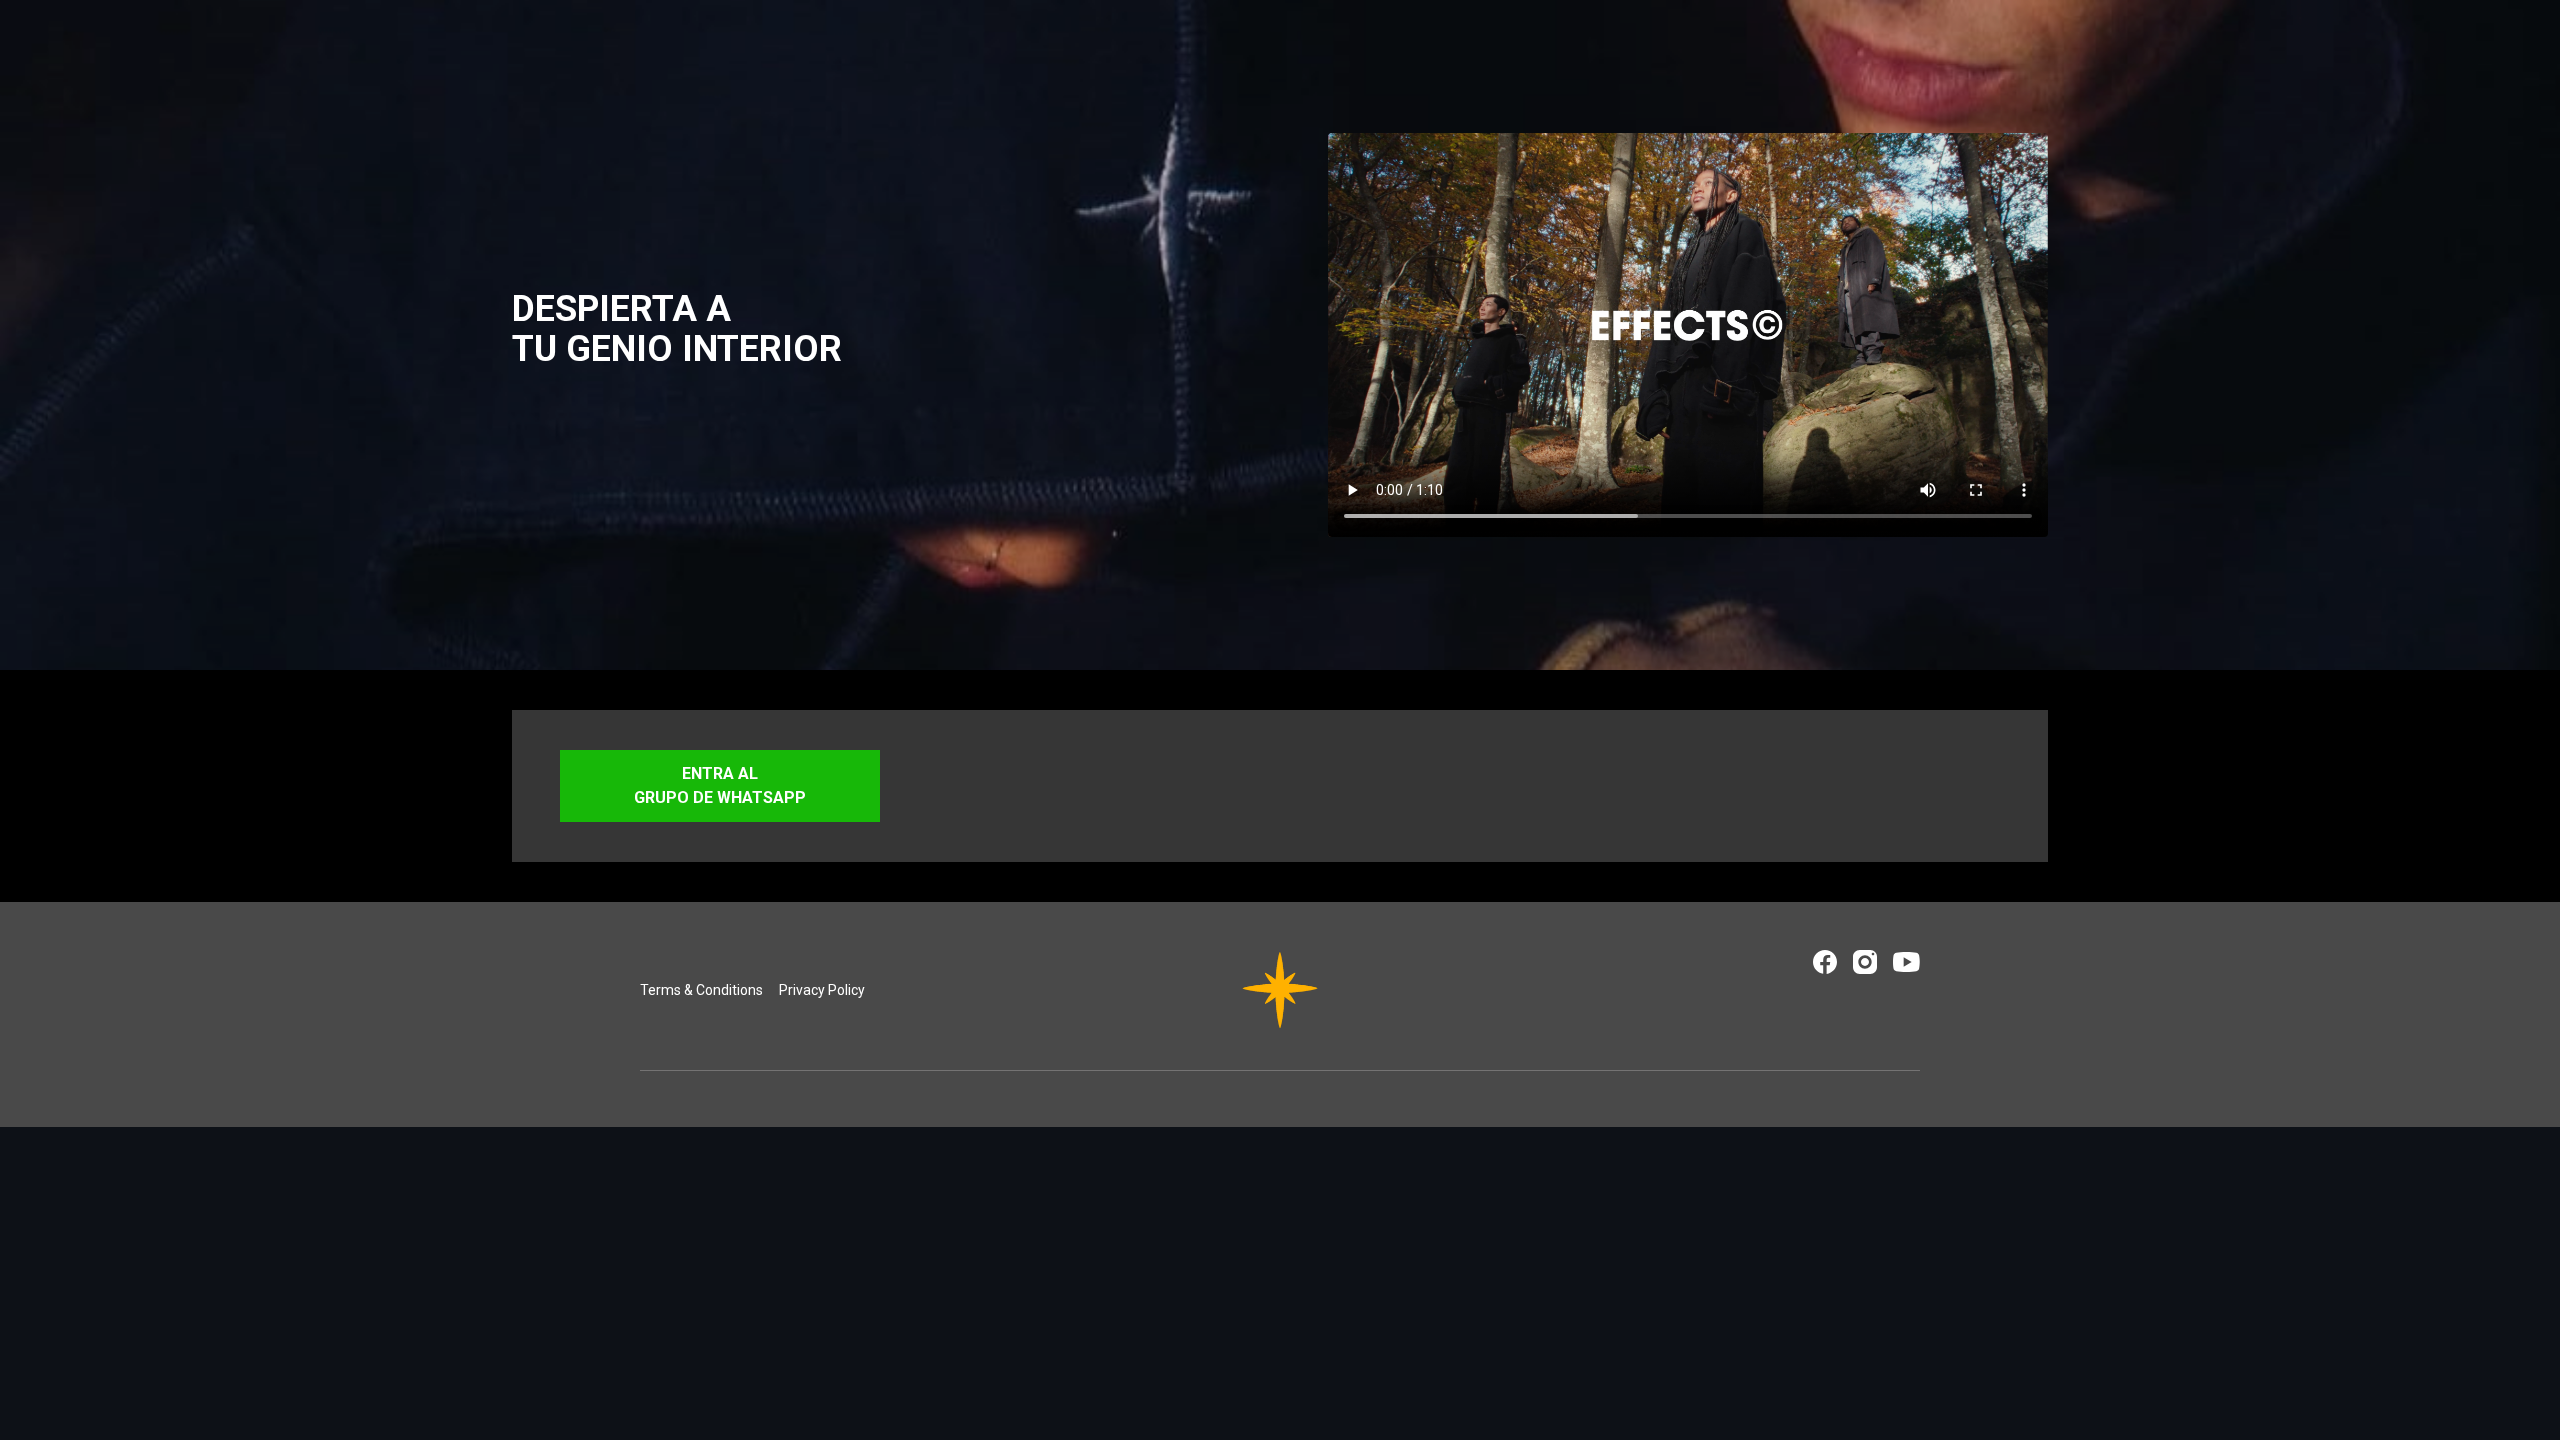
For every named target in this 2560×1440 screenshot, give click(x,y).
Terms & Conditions (701, 990)
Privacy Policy (822, 990)
